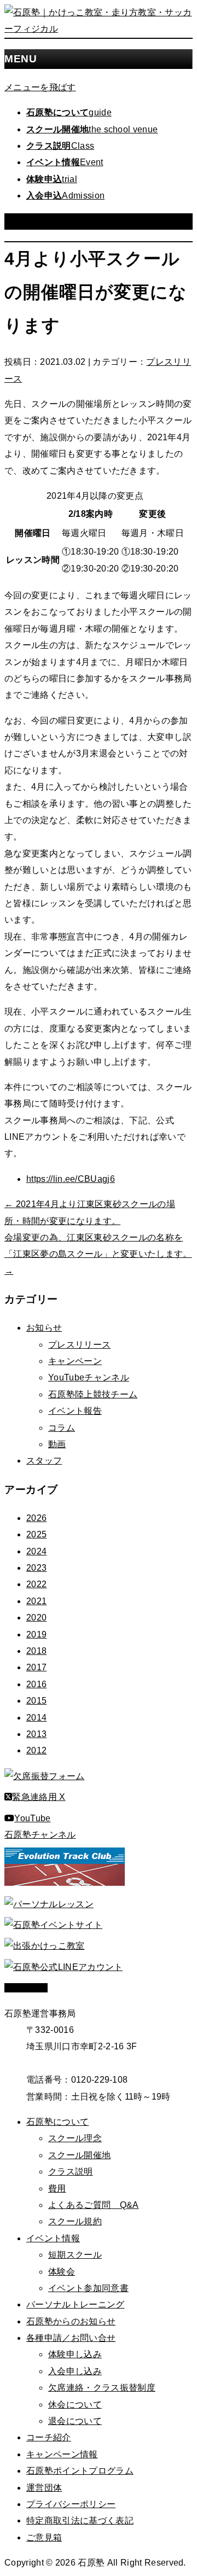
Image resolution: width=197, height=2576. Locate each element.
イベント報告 (75, 1411)
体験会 (62, 2272)
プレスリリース (79, 1345)
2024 (36, 1551)
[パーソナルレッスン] (49, 1904)
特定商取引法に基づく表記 (80, 2520)
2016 (36, 1684)
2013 (36, 1734)
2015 (36, 1701)
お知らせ (44, 1328)
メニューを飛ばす (40, 87)
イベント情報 (53, 2238)
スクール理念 (75, 2138)
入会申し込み (75, 2371)
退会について (75, 2421)
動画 (57, 1444)
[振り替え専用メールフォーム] (45, 1776)
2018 (36, 1651)
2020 (36, 1618)
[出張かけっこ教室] (45, 1946)
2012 (36, 1750)
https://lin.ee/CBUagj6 (71, 1179)
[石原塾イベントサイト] (53, 1925)
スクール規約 (75, 2221)
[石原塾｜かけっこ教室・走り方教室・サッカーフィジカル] (99, 29)
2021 (36, 1601)
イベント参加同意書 (88, 2288)
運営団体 (44, 2488)
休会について (75, 2405)
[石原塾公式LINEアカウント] (63, 1967)
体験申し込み (75, 2354)
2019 (36, 1634)
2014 (36, 1718)
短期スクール (75, 2255)
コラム (62, 1428)
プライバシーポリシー (71, 2504)
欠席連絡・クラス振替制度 (102, 2388)
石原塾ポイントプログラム (80, 2471)
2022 (36, 1584)
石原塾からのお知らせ (71, 2321)
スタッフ (44, 1461)
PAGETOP (26, 1988)
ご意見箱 (44, 2537)
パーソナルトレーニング (76, 2304)
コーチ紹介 (49, 2437)
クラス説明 (71, 2172)
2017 (36, 1667)
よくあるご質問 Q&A (94, 2205)
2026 (36, 1518)
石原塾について (57, 2122)
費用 (57, 2189)
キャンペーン (75, 1361)
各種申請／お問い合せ (71, 2338)
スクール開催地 (79, 2155)
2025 (36, 1534)
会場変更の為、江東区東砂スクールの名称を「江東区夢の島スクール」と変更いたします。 (98, 1254)
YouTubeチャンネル (89, 1377)
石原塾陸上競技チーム (93, 1394)
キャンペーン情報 (62, 2454)
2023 (36, 1568)
